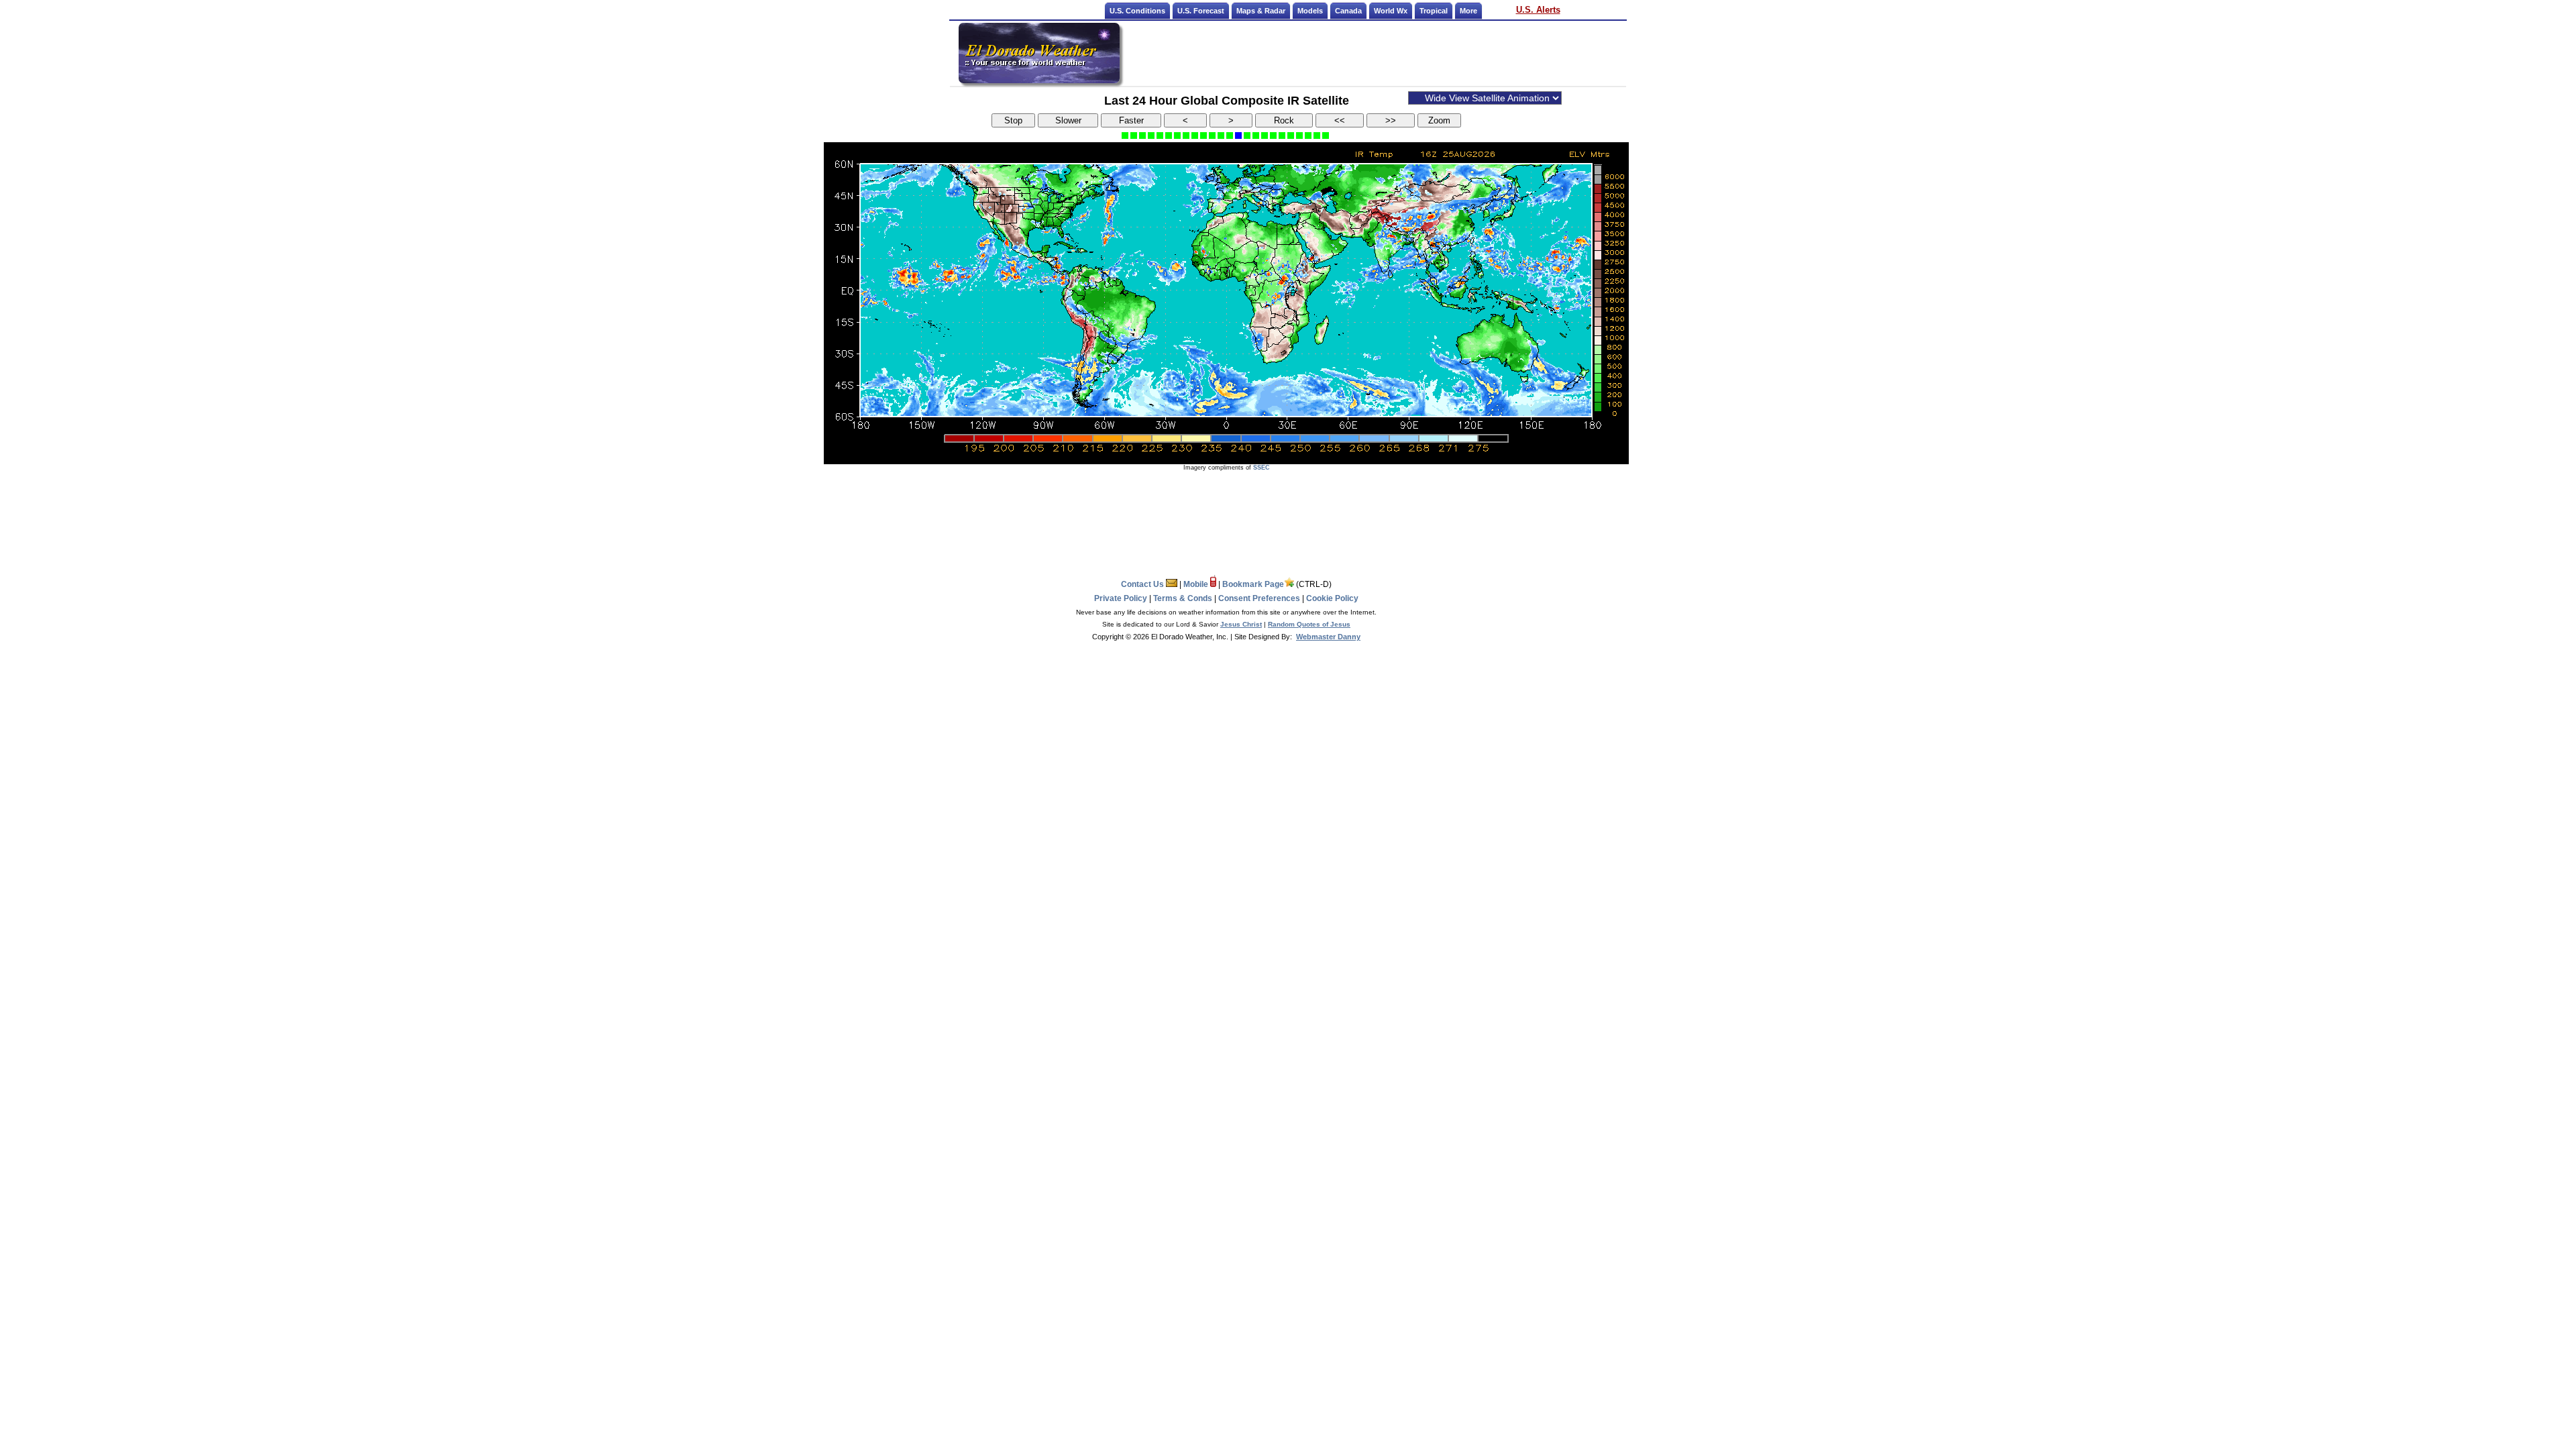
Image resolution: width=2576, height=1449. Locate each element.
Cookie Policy (1332, 598)
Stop (1013, 120)
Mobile (1197, 584)
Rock (1284, 120)
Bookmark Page (1253, 584)
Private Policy (1121, 598)
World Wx (1391, 11)
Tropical (1434, 11)
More (1468, 11)
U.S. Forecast (1201, 11)
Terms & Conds (1183, 598)
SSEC (1262, 468)
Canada (1348, 11)
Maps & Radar (1261, 11)
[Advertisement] (1374, 53)
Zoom (1439, 120)
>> (1391, 120)
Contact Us (1143, 584)
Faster (1131, 120)
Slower (1068, 120)
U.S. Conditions (1137, 11)
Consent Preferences (1259, 598)
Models (1310, 11)
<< (1340, 120)
